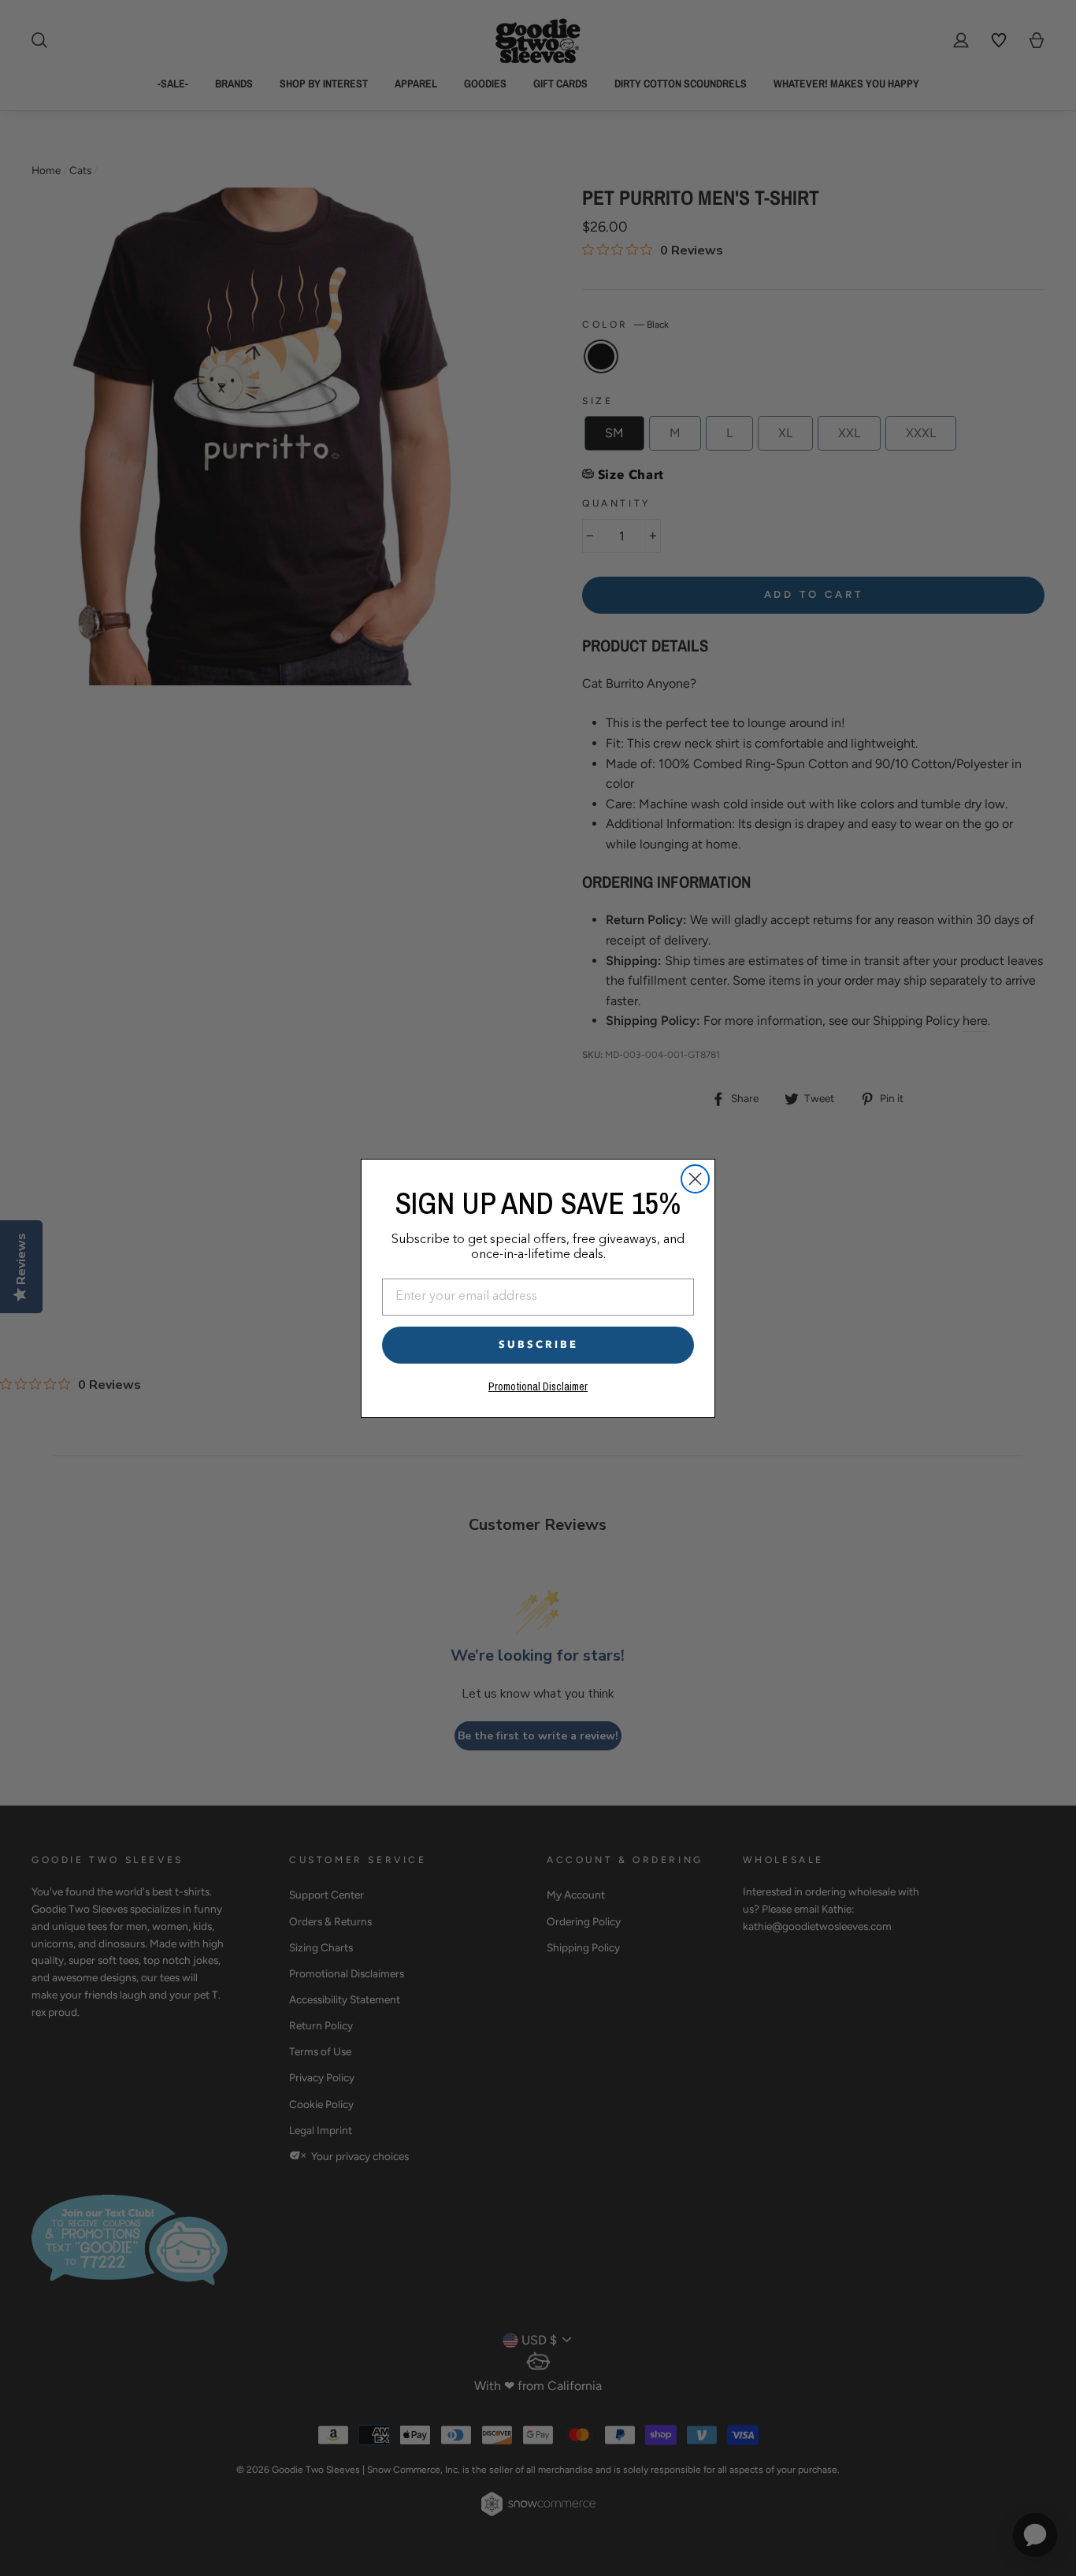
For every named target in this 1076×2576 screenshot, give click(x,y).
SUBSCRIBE (538, 1345)
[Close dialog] (695, 1179)
